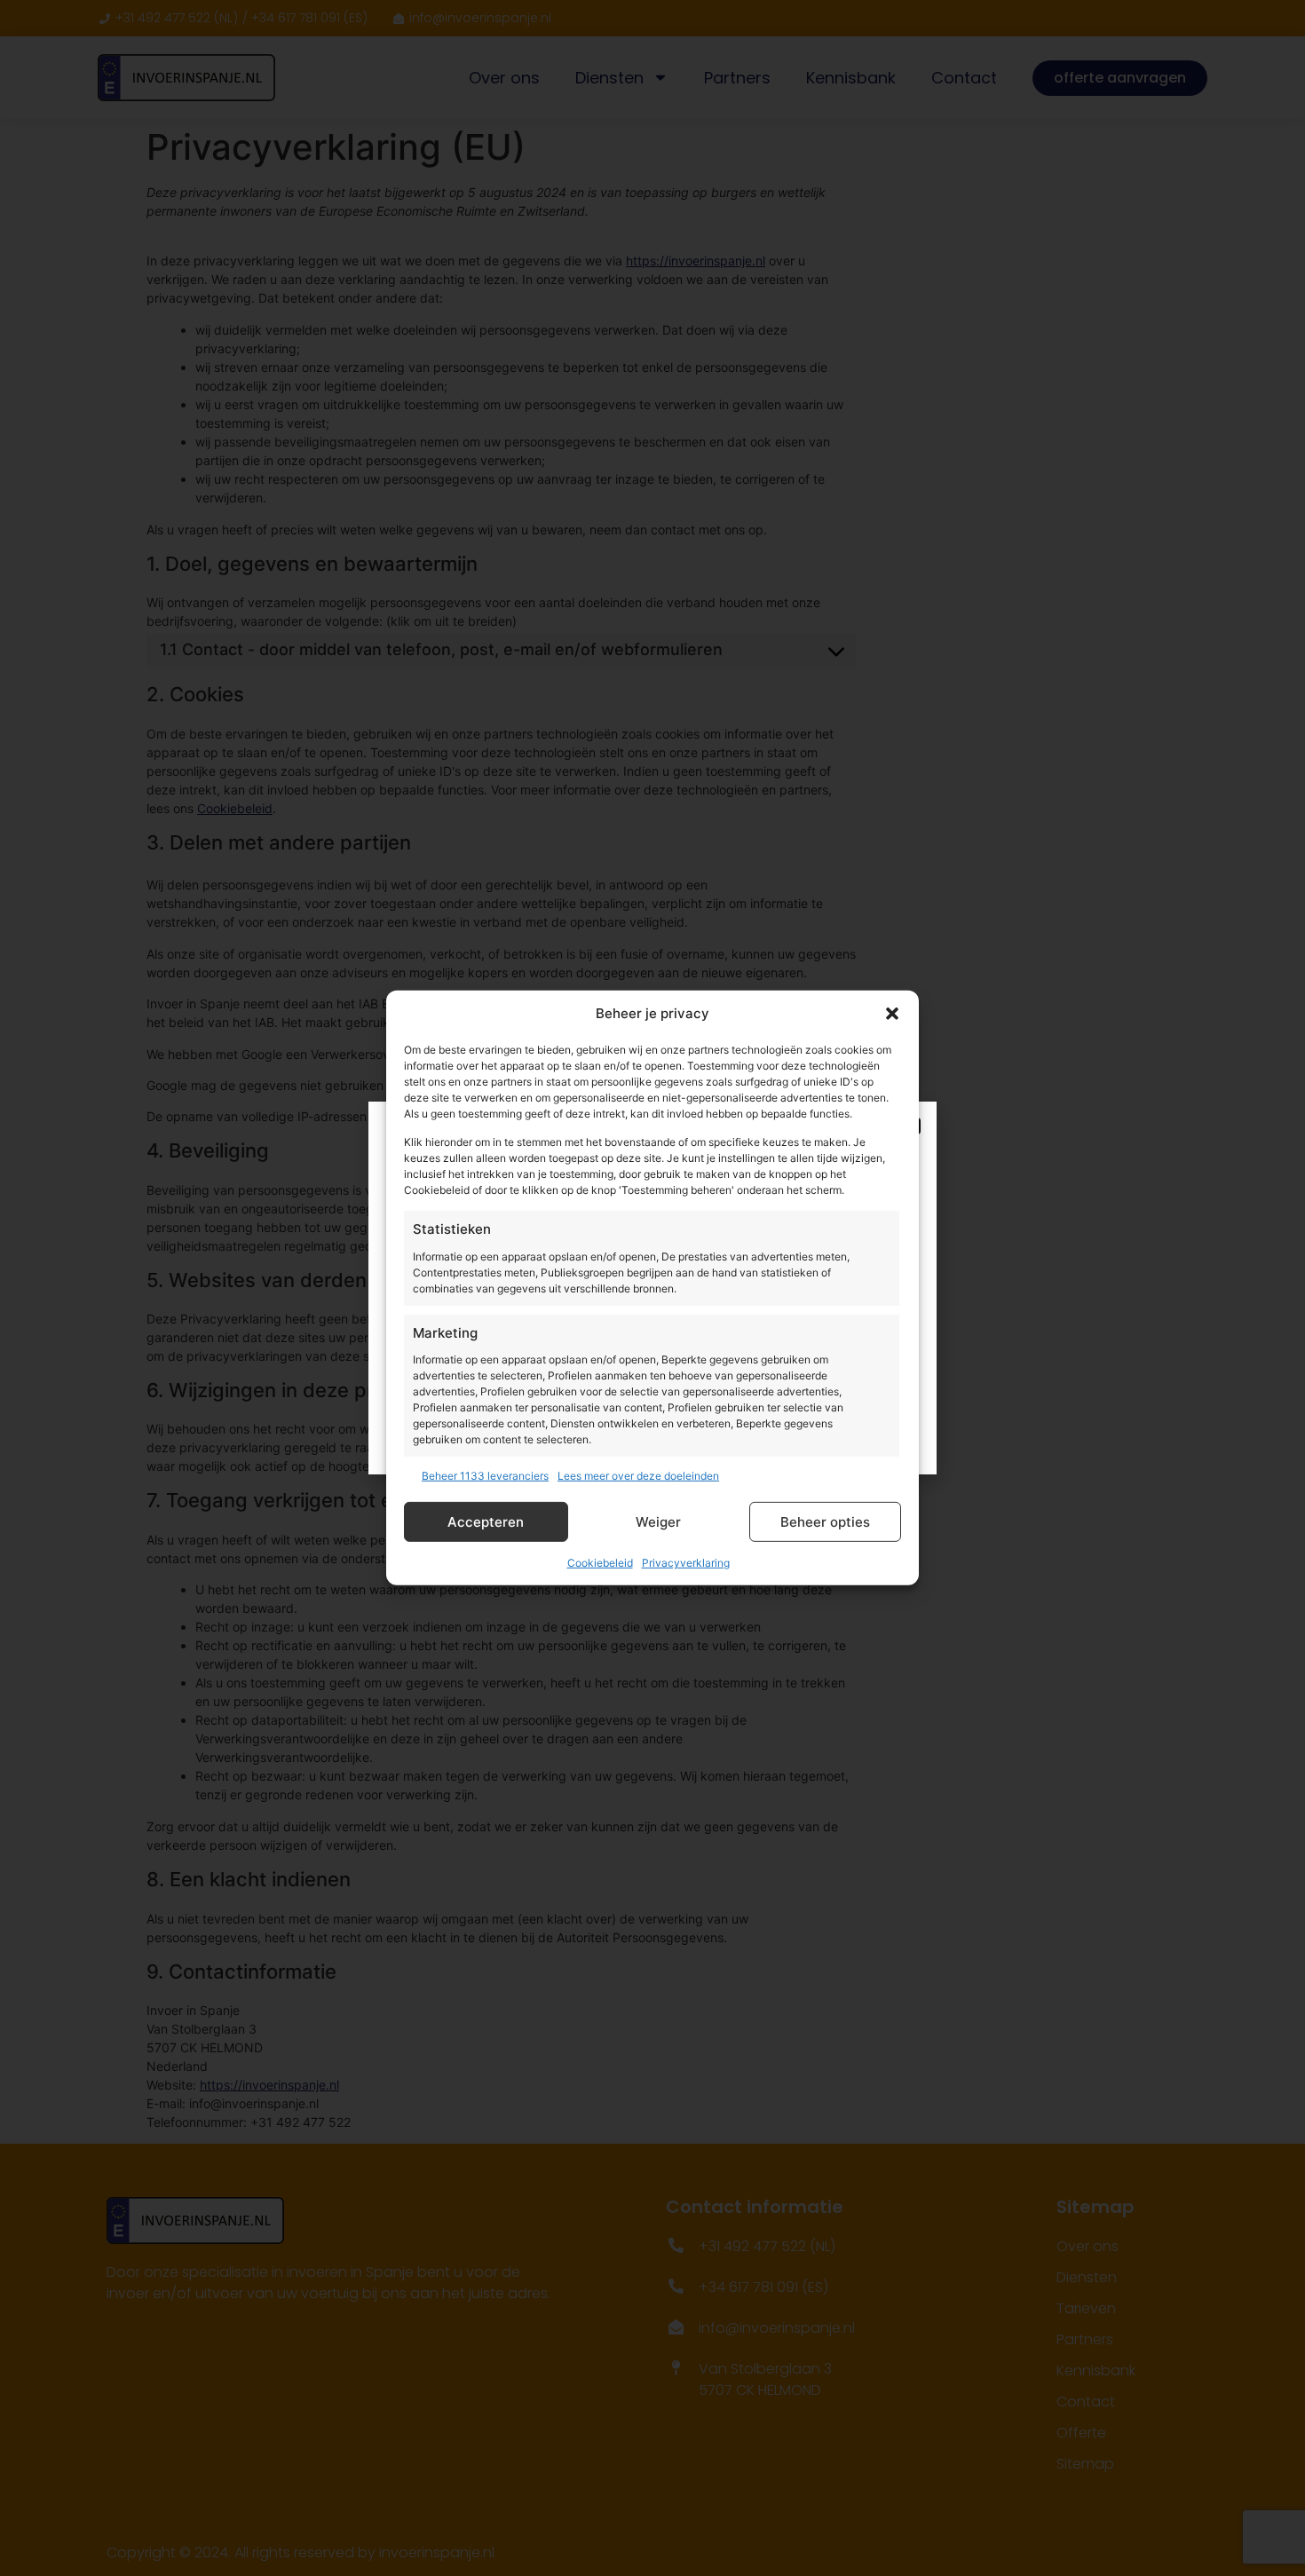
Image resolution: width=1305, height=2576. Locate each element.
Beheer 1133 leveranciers (485, 1476)
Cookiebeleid (600, 1563)
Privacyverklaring (686, 1563)
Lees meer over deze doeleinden (638, 1476)
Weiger (658, 1522)
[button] (892, 1014)
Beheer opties (825, 1522)
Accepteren (486, 1522)
